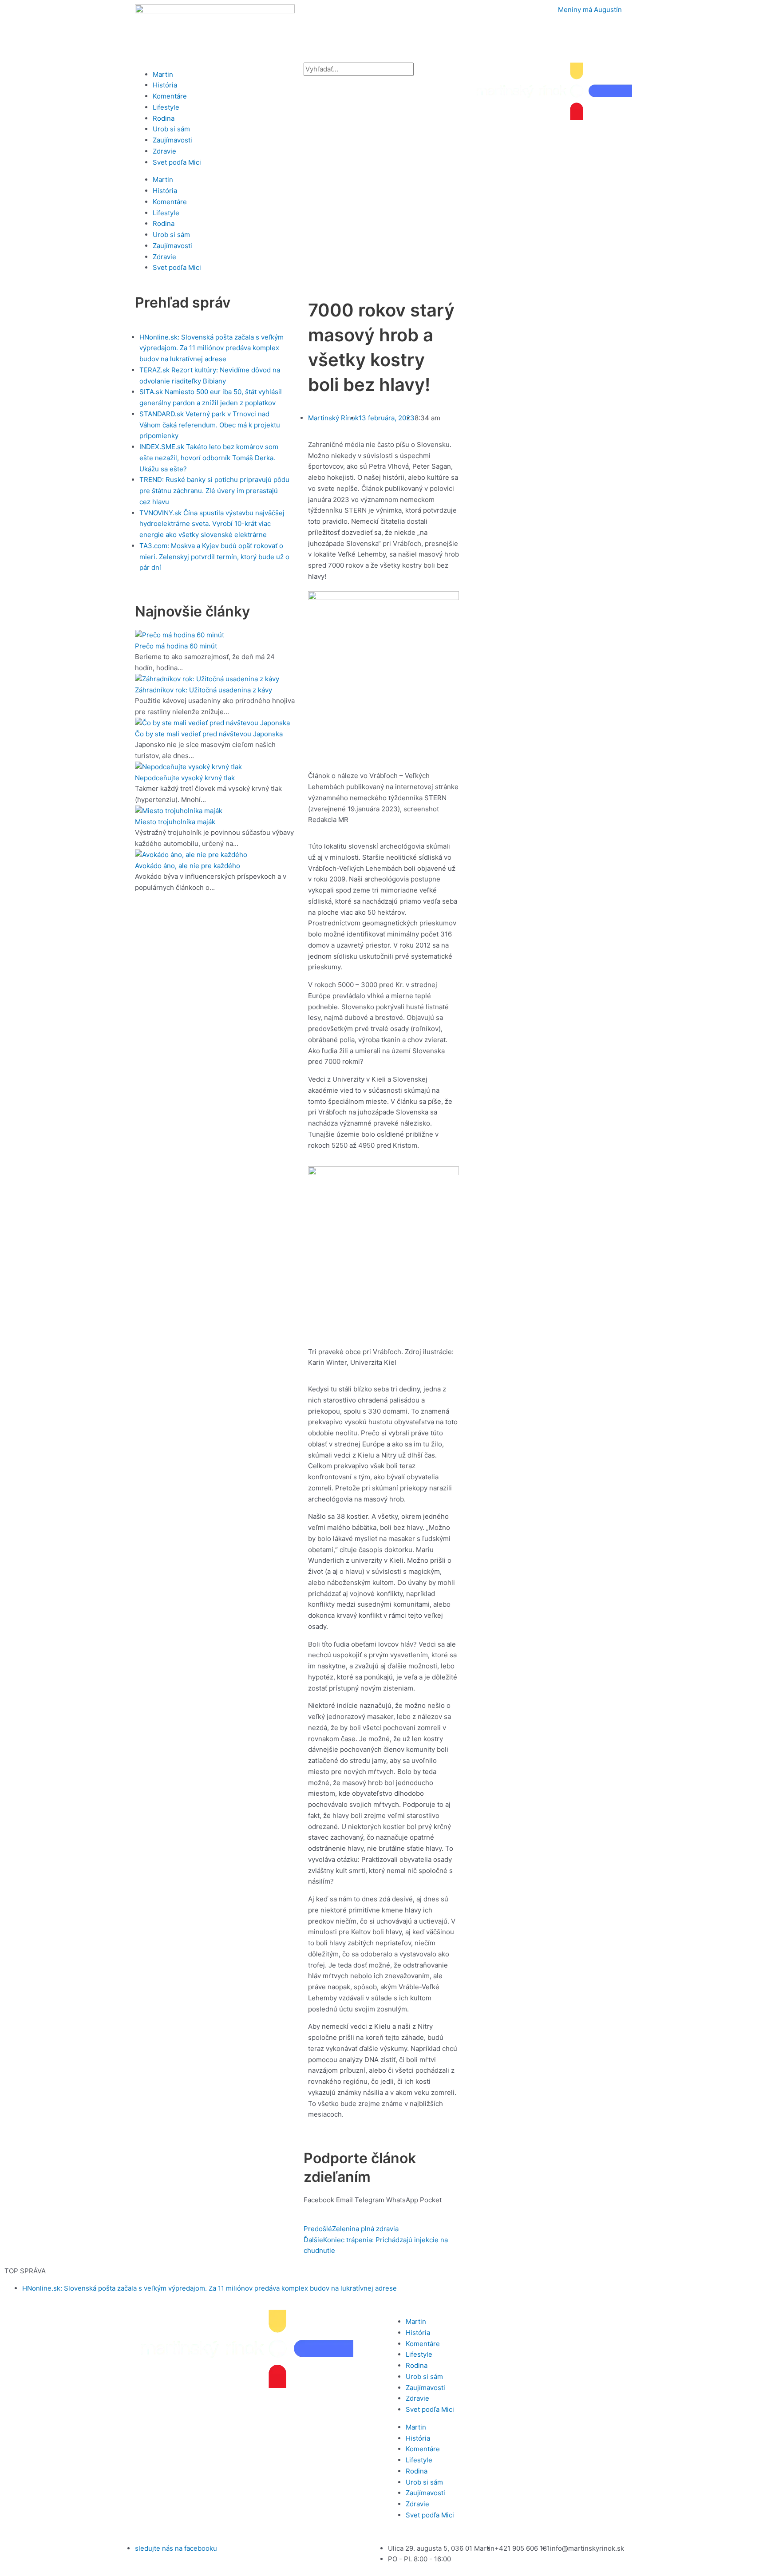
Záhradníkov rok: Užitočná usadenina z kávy (204, 690)
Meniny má (590, 10)
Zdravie (164, 151)
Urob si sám (171, 129)
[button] (319, 2200)
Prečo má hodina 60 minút (176, 646)
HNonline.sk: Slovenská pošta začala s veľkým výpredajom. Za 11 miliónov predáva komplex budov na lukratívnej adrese (210, 2288)
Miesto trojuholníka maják (175, 822)
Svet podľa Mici (177, 162)
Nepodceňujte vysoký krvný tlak (185, 778)
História (165, 85)
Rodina (164, 118)
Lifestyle (166, 107)
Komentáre (170, 96)
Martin (163, 74)
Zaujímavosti (172, 140)
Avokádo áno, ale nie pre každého (188, 866)
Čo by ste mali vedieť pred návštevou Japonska (209, 734)
